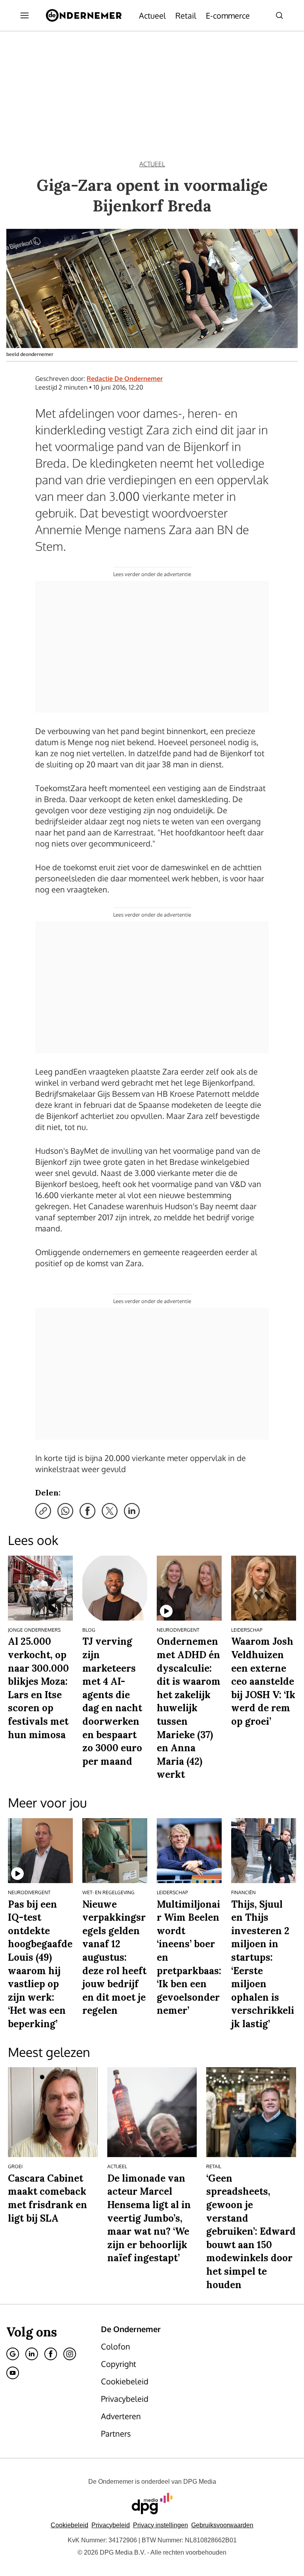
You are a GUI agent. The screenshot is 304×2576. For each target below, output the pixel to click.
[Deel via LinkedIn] (132, 1511)
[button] (161, 2525)
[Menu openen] (25, 15)
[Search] (279, 15)
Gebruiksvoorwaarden (222, 2525)
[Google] (13, 2354)
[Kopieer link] (43, 1511)
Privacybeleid (111, 2525)
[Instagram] (70, 2354)
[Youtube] (13, 2373)
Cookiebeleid (69, 2525)
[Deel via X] (110, 1511)
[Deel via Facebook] (87, 1511)
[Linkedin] (32, 2354)
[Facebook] (51, 2354)
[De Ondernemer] (84, 15)
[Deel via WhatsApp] (65, 1511)
